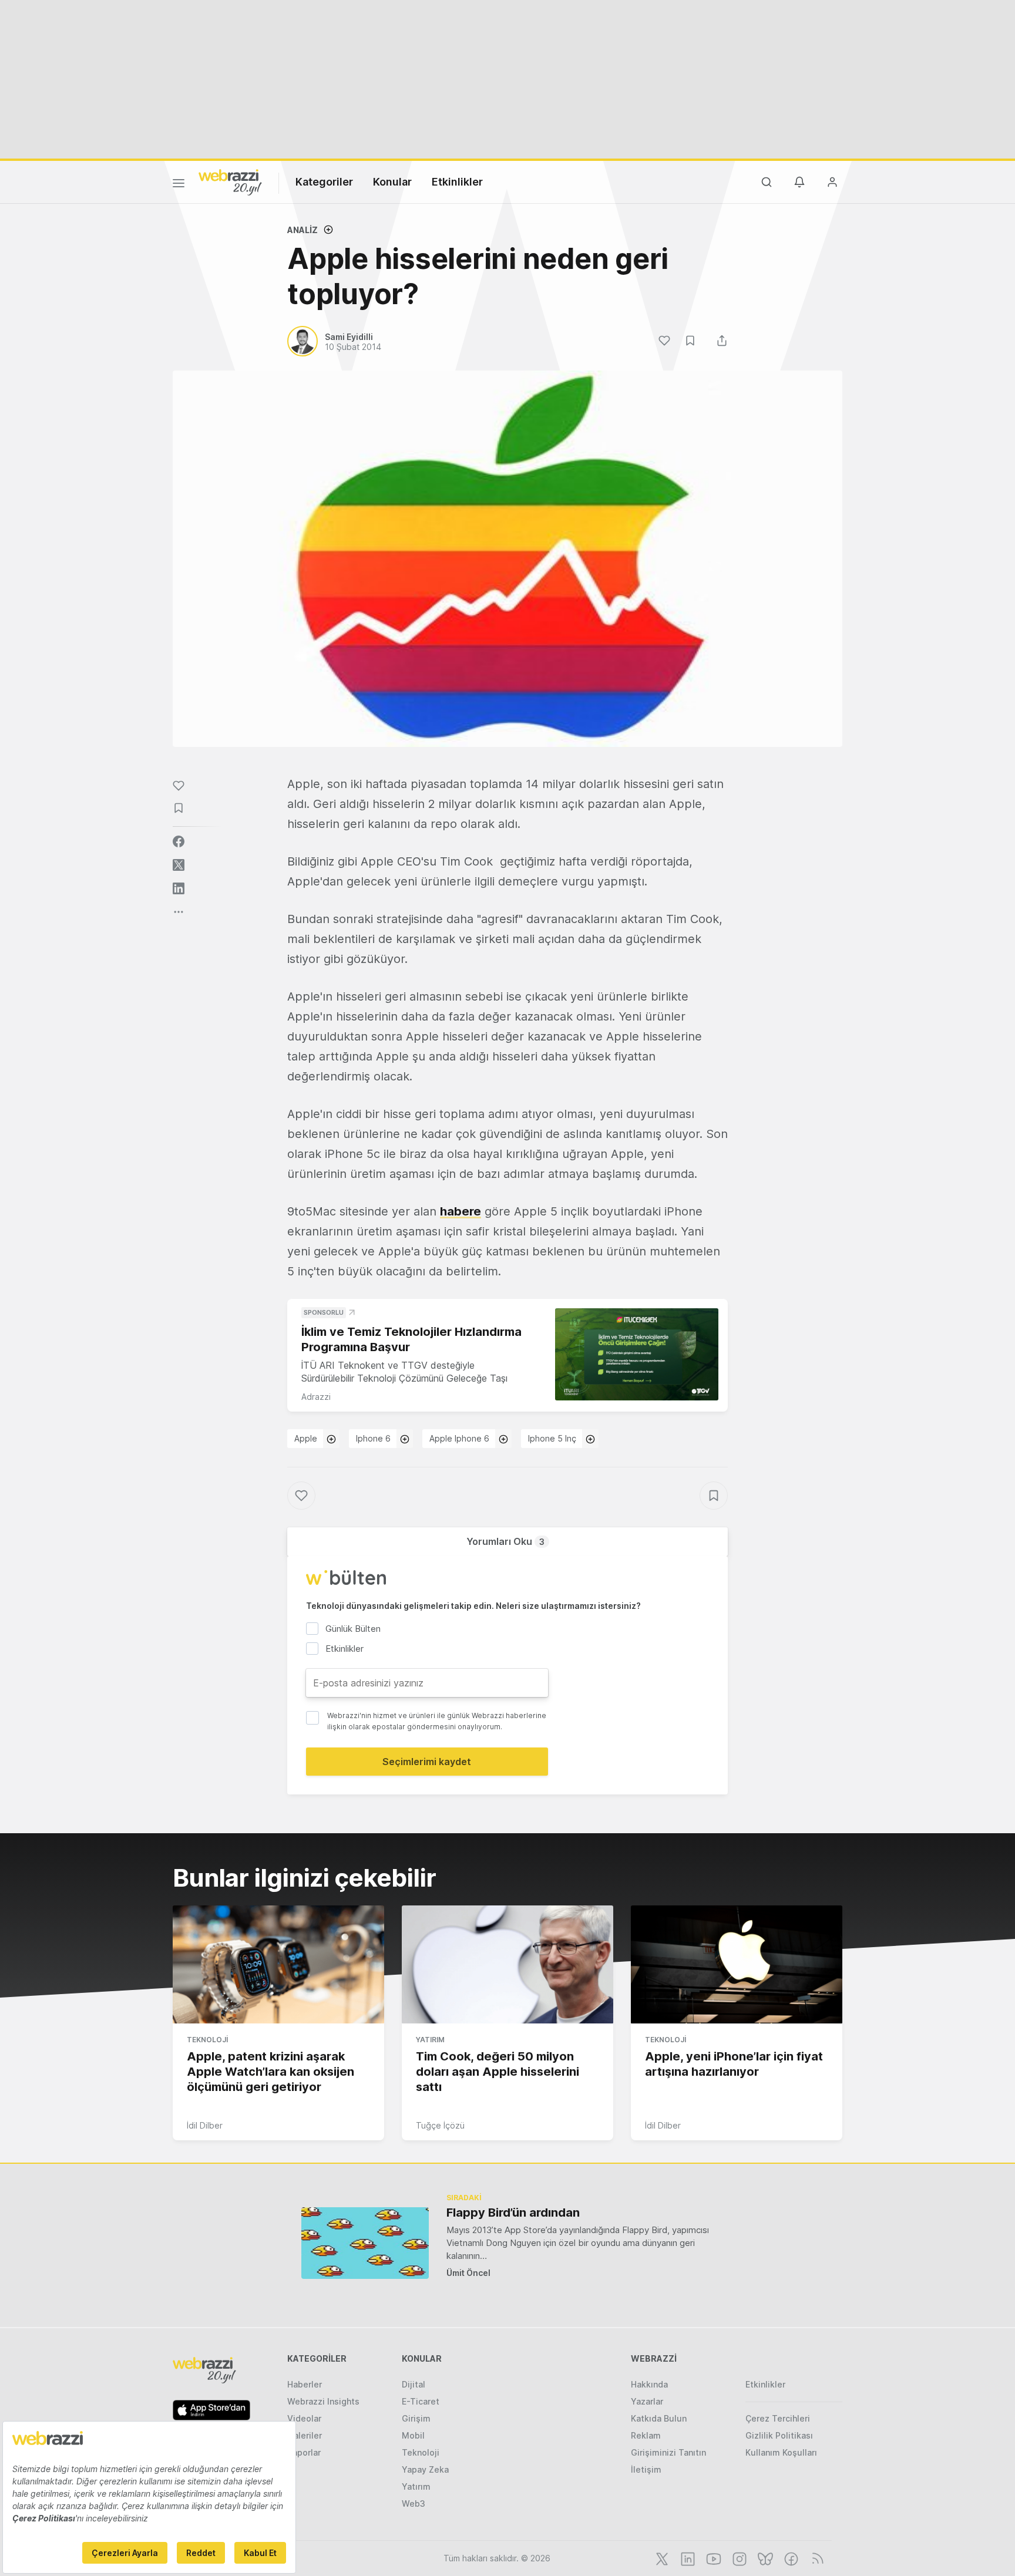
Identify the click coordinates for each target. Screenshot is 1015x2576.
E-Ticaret (421, 2401)
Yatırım (430, 2040)
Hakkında (649, 2384)
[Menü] (179, 185)
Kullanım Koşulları (781, 2452)
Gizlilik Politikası (779, 2435)
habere (461, 1211)
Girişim (416, 2418)
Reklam (646, 2435)
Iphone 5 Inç (552, 1438)
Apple (306, 1438)
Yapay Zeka (425, 2469)
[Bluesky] (764, 2558)
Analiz (303, 230)
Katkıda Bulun (659, 2418)
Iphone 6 (373, 1438)
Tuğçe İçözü (440, 2125)
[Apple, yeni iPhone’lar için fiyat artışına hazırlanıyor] (737, 1965)
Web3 (414, 2503)
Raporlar (304, 2452)
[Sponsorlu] (637, 1354)
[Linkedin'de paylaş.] (179, 888)
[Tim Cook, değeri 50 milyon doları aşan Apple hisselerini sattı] (508, 1965)
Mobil (413, 2435)
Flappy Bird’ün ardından (513, 2213)
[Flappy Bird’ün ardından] (365, 2243)
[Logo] (230, 181)
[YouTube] (712, 2558)
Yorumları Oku (505, 1541)
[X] (661, 2558)
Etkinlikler (457, 182)
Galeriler (305, 2435)
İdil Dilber (205, 2125)
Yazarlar (647, 2401)
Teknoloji (207, 2040)
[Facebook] (790, 2558)
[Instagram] (738, 2558)
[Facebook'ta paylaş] (179, 841)
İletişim (646, 2469)
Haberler (305, 2384)
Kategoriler (324, 182)
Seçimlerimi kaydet (427, 1762)
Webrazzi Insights (323, 2401)
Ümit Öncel (468, 2273)
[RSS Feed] (816, 2558)
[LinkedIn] (687, 2558)
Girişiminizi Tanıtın (668, 2452)
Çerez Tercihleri (778, 2418)
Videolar (304, 2418)
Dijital (414, 2384)
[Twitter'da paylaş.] (179, 865)
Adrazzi (316, 1397)
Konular (392, 182)
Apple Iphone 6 (459, 1438)
